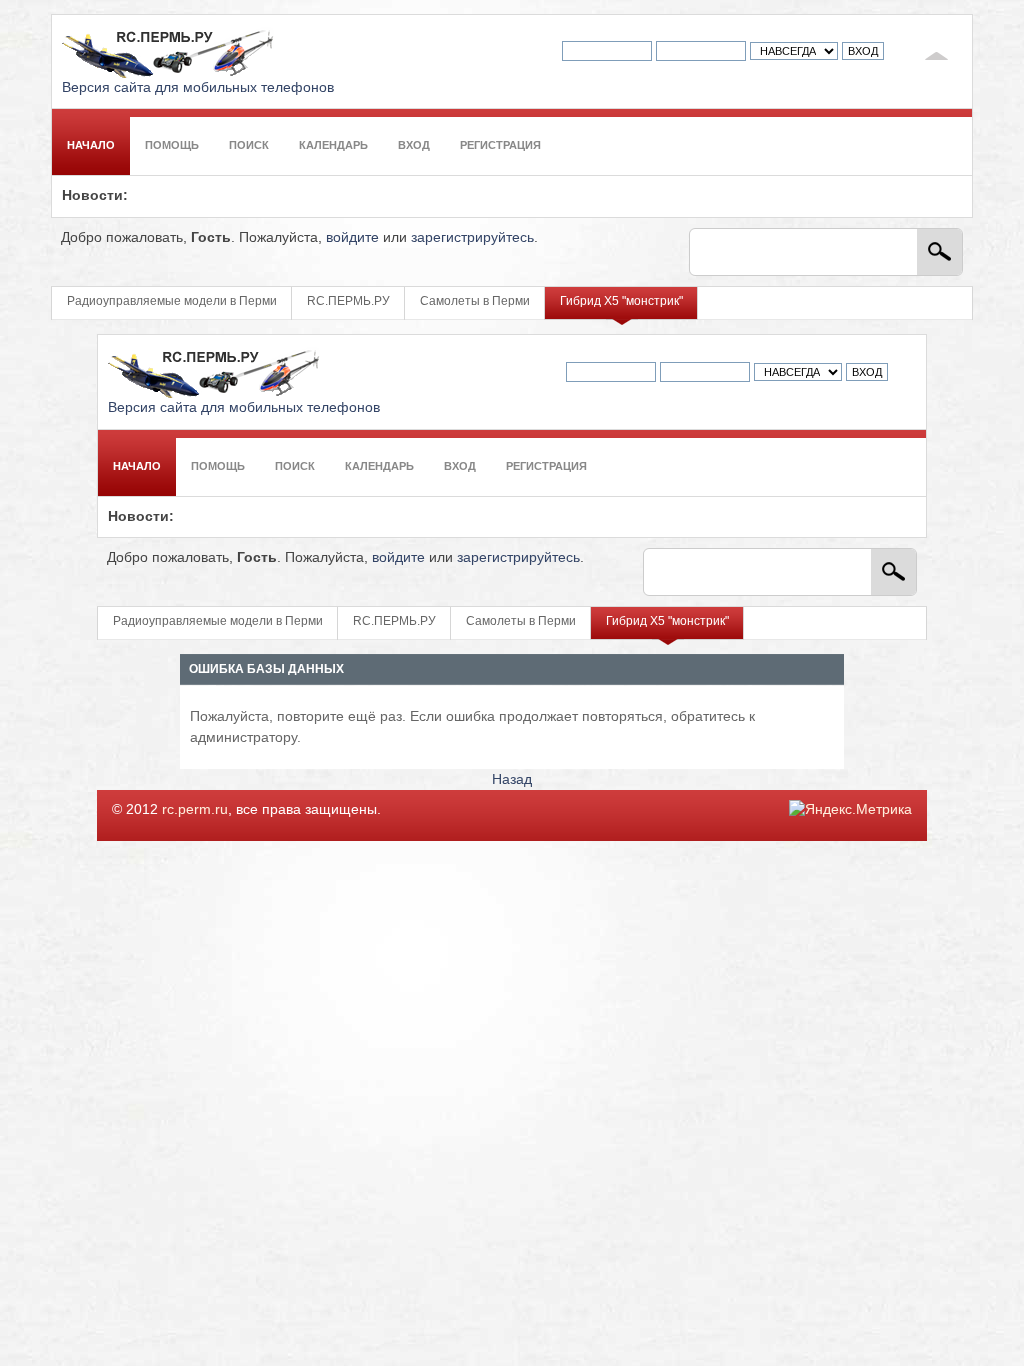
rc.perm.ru (195, 809)
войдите (352, 237)
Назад (512, 779)
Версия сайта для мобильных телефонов (198, 87)
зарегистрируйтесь (472, 237)
